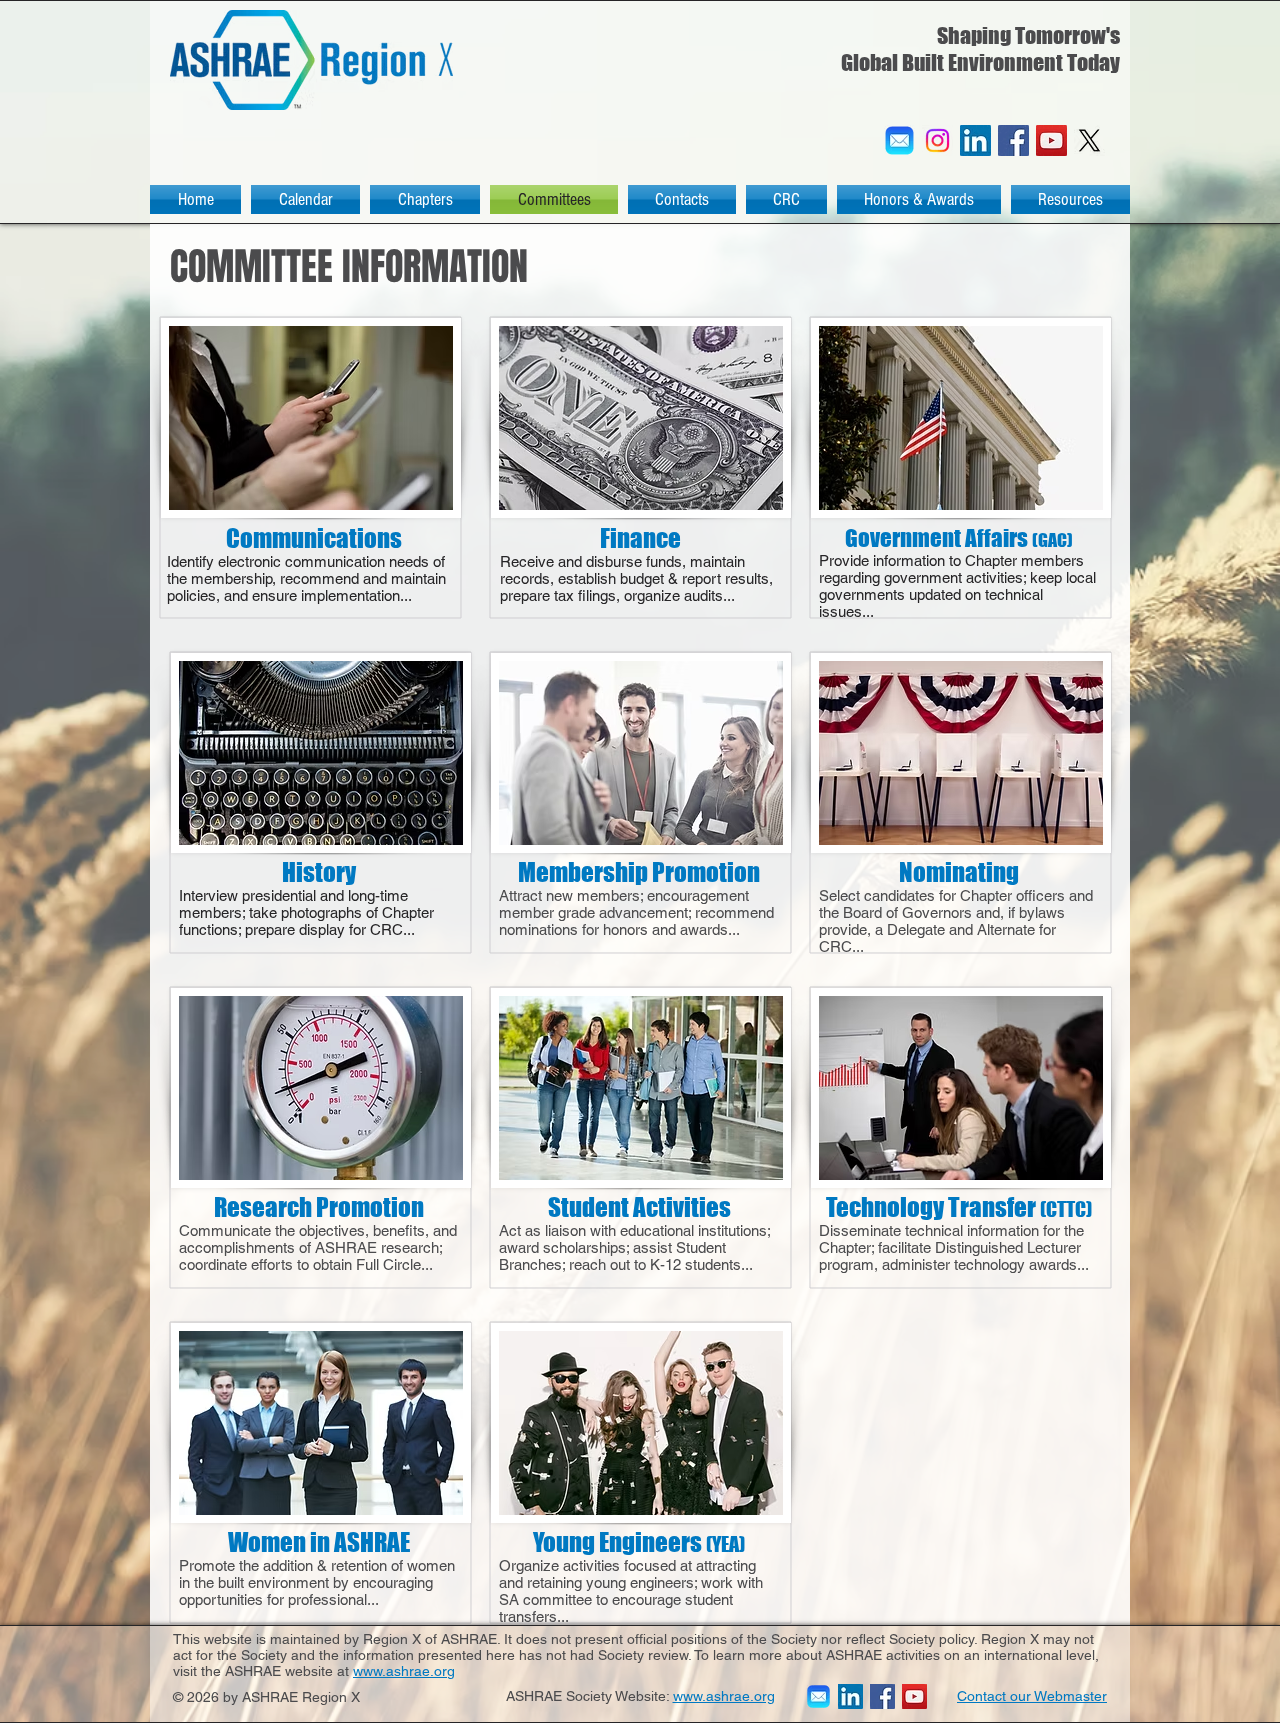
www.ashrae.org (404, 1671)
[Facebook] (1013, 140)
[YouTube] (1051, 140)
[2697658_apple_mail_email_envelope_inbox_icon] (899, 140)
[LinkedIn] (975, 140)
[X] (1089, 140)
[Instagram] (937, 140)
